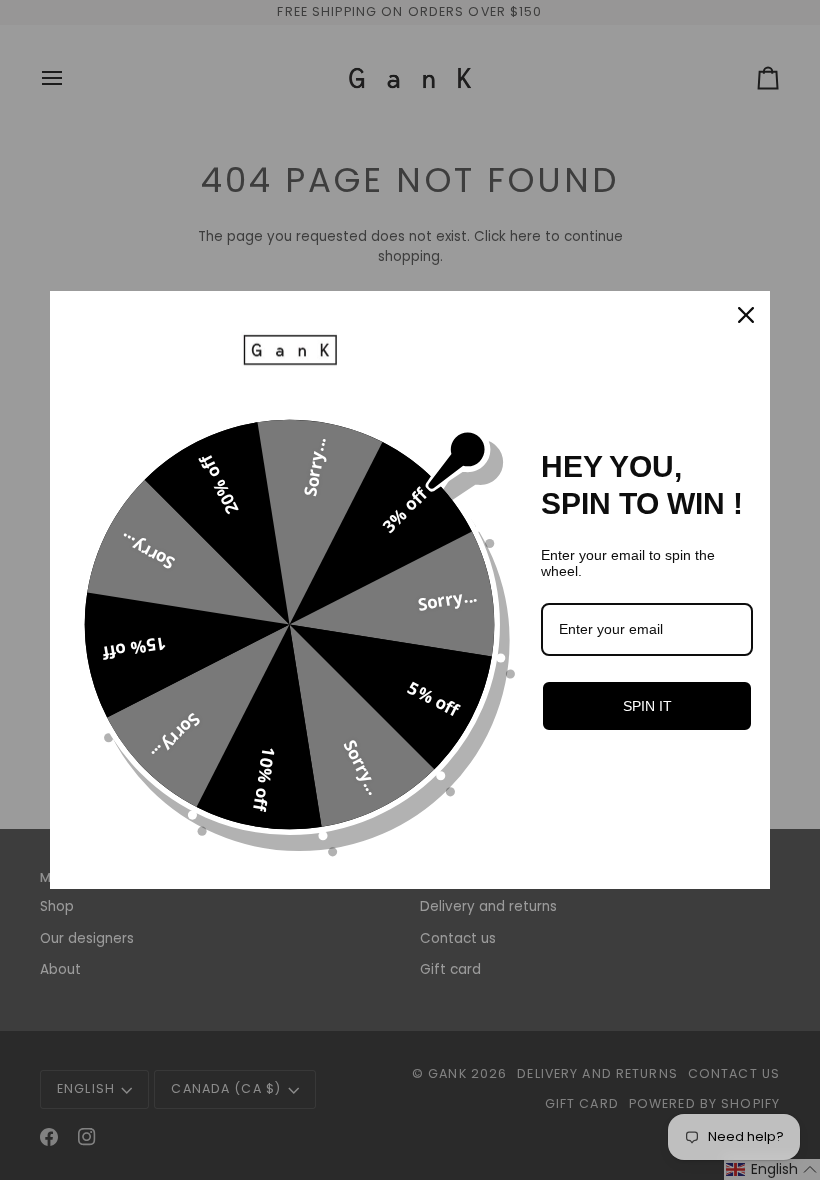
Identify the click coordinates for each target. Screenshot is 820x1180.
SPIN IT (647, 706)
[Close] (746, 315)
